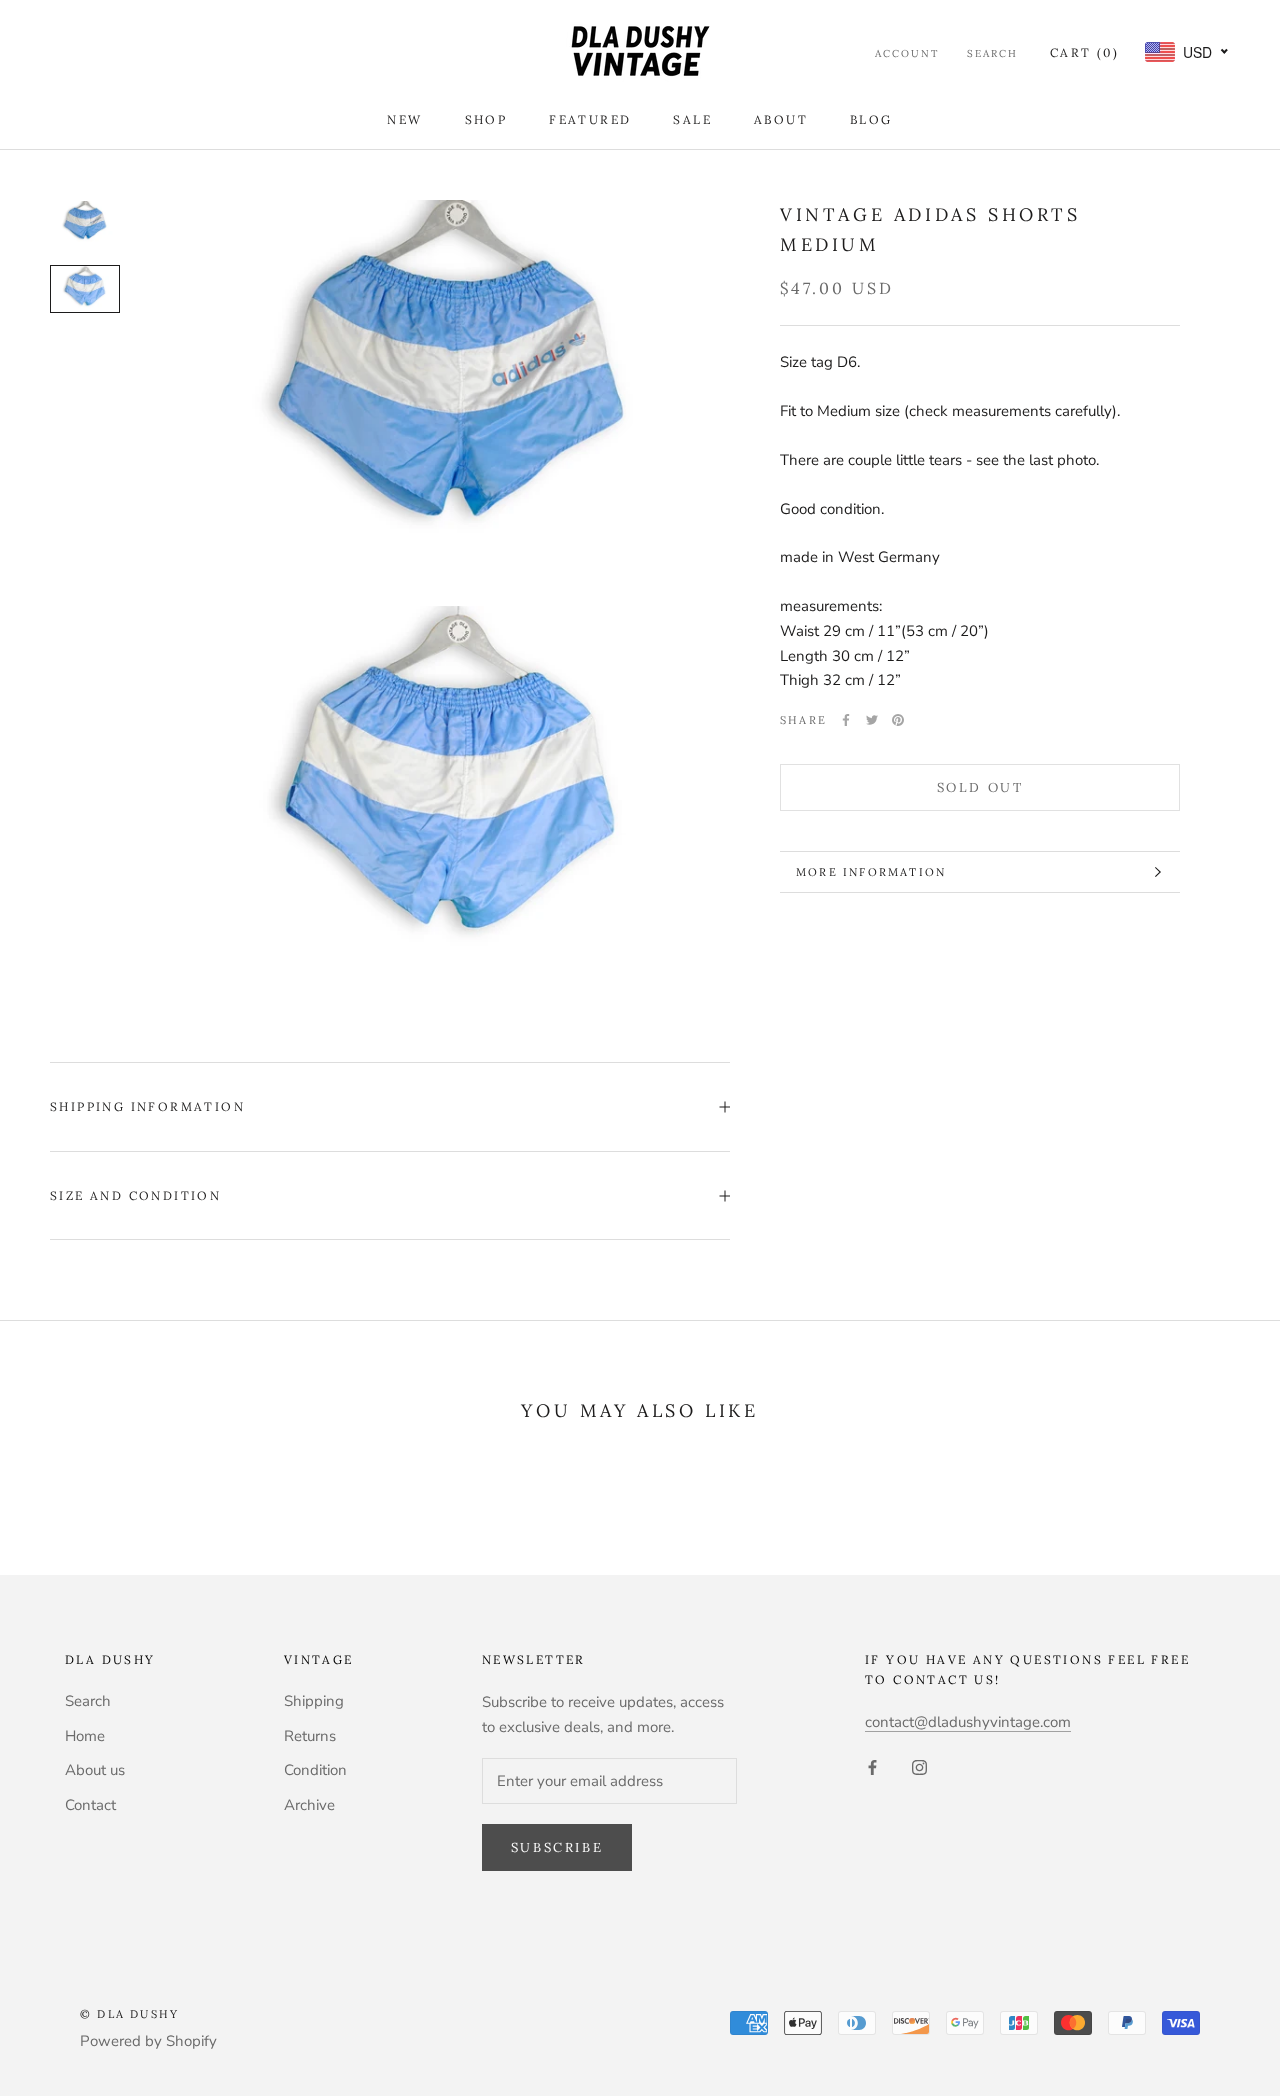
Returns (310, 1736)
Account (907, 53)
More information (871, 872)
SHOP (486, 119)
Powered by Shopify (148, 2041)
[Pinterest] (898, 720)
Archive (309, 1805)
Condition (315, 1770)
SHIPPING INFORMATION (147, 1106)
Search (992, 53)
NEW (404, 119)
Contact (90, 1805)
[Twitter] (872, 720)
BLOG (871, 119)
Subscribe (557, 1847)
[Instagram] (919, 1767)
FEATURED (590, 119)
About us (95, 1770)
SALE (692, 119)
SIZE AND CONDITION (135, 1195)
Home (85, 1736)
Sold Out (980, 787)
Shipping (314, 1701)
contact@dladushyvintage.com (968, 1722)
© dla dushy (129, 2014)
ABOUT (781, 119)
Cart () (1084, 52)
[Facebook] (846, 720)
